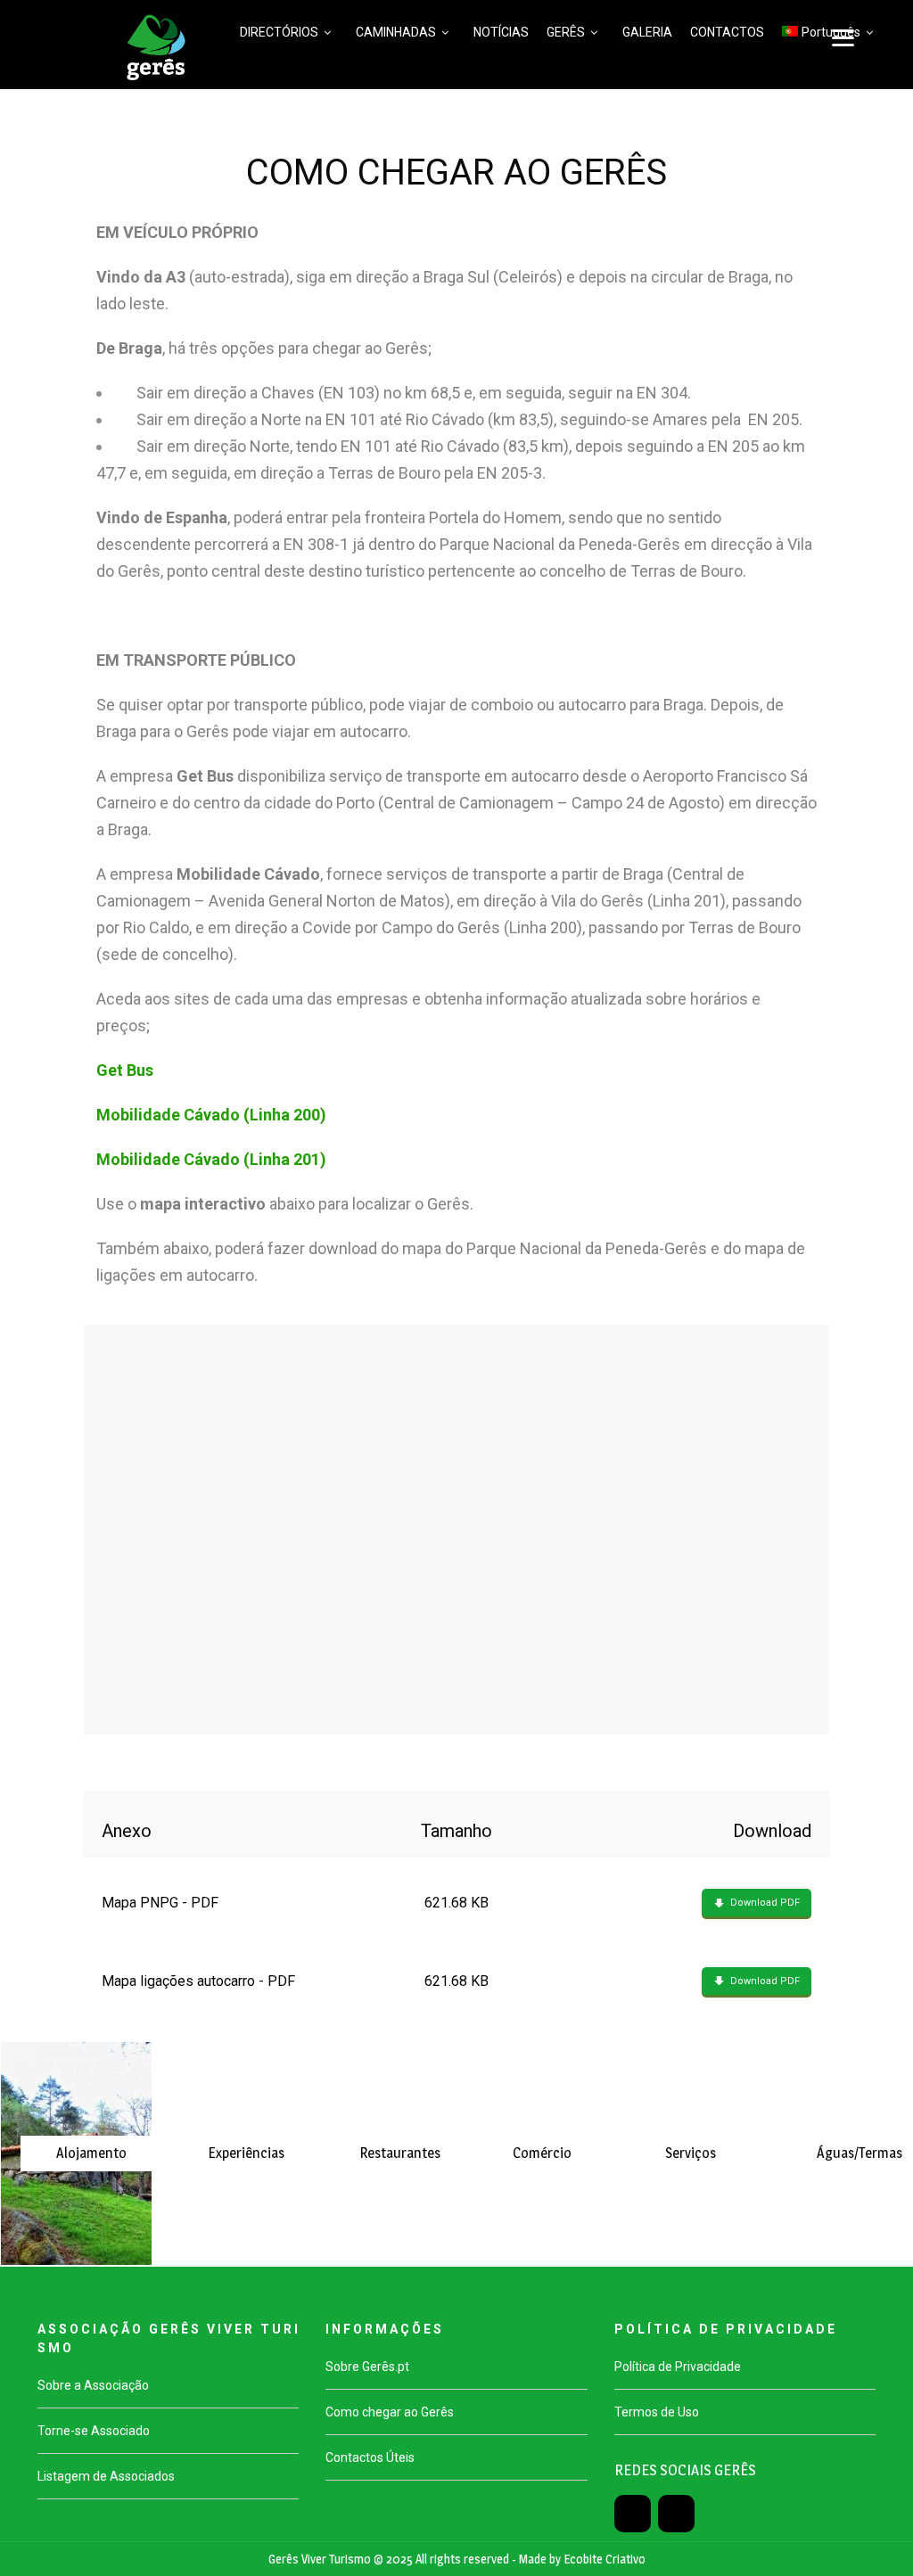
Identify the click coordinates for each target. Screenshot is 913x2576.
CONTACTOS (727, 32)
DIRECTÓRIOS (279, 32)
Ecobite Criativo (605, 2559)
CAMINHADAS (396, 32)
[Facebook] (633, 2513)
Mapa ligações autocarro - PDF (198, 1981)
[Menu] (843, 38)
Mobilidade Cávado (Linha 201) (211, 1159)
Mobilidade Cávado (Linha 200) (211, 1115)
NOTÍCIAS (501, 32)
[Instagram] (676, 2513)
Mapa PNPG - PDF (160, 1903)
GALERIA (647, 32)
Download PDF (765, 1903)
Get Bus (125, 1070)
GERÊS (566, 32)
